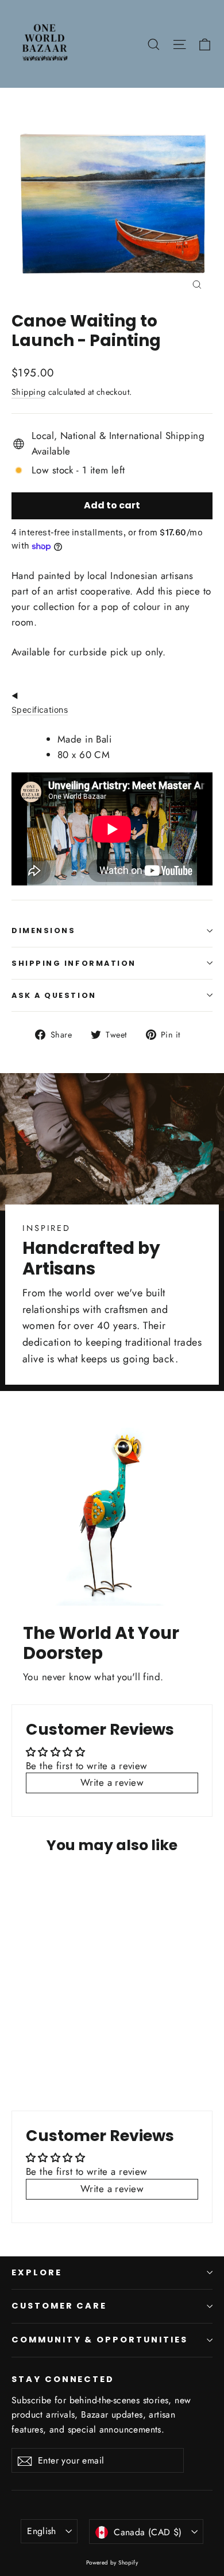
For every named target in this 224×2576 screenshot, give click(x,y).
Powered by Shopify (112, 2563)
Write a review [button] (112, 1782)
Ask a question (54, 995)
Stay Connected (63, 2379)
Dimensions (44, 930)
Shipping (28, 392)
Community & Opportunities (100, 2340)
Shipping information (74, 963)
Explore (37, 2272)
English (42, 2531)
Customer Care (59, 2306)
